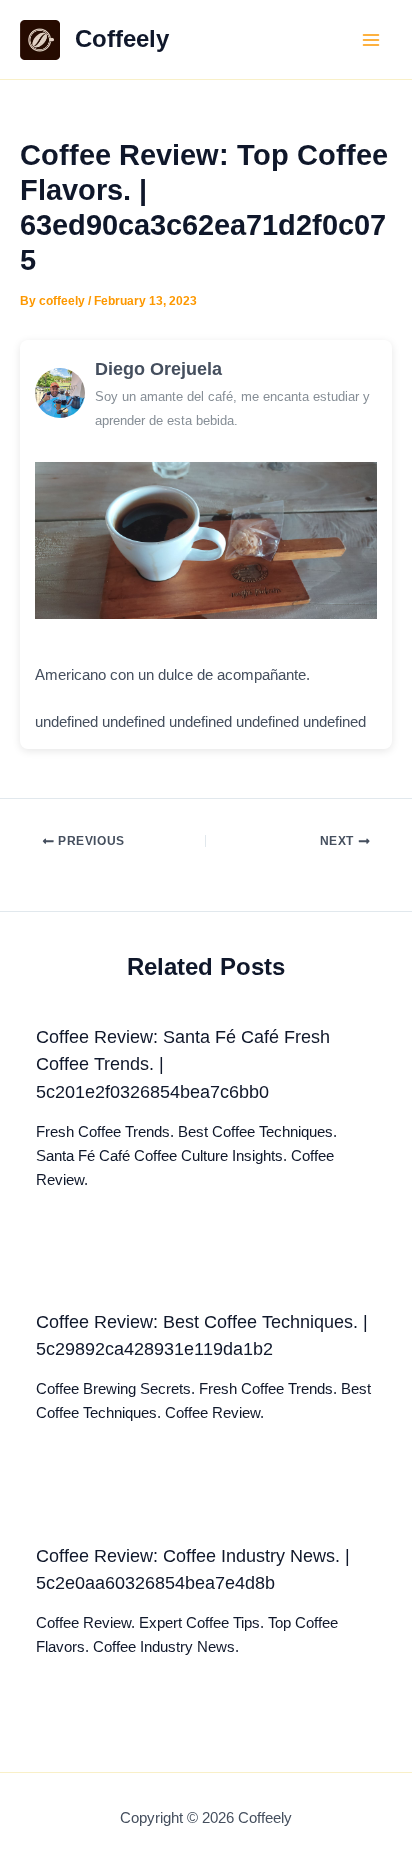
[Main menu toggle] (371, 40)
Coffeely (122, 39)
